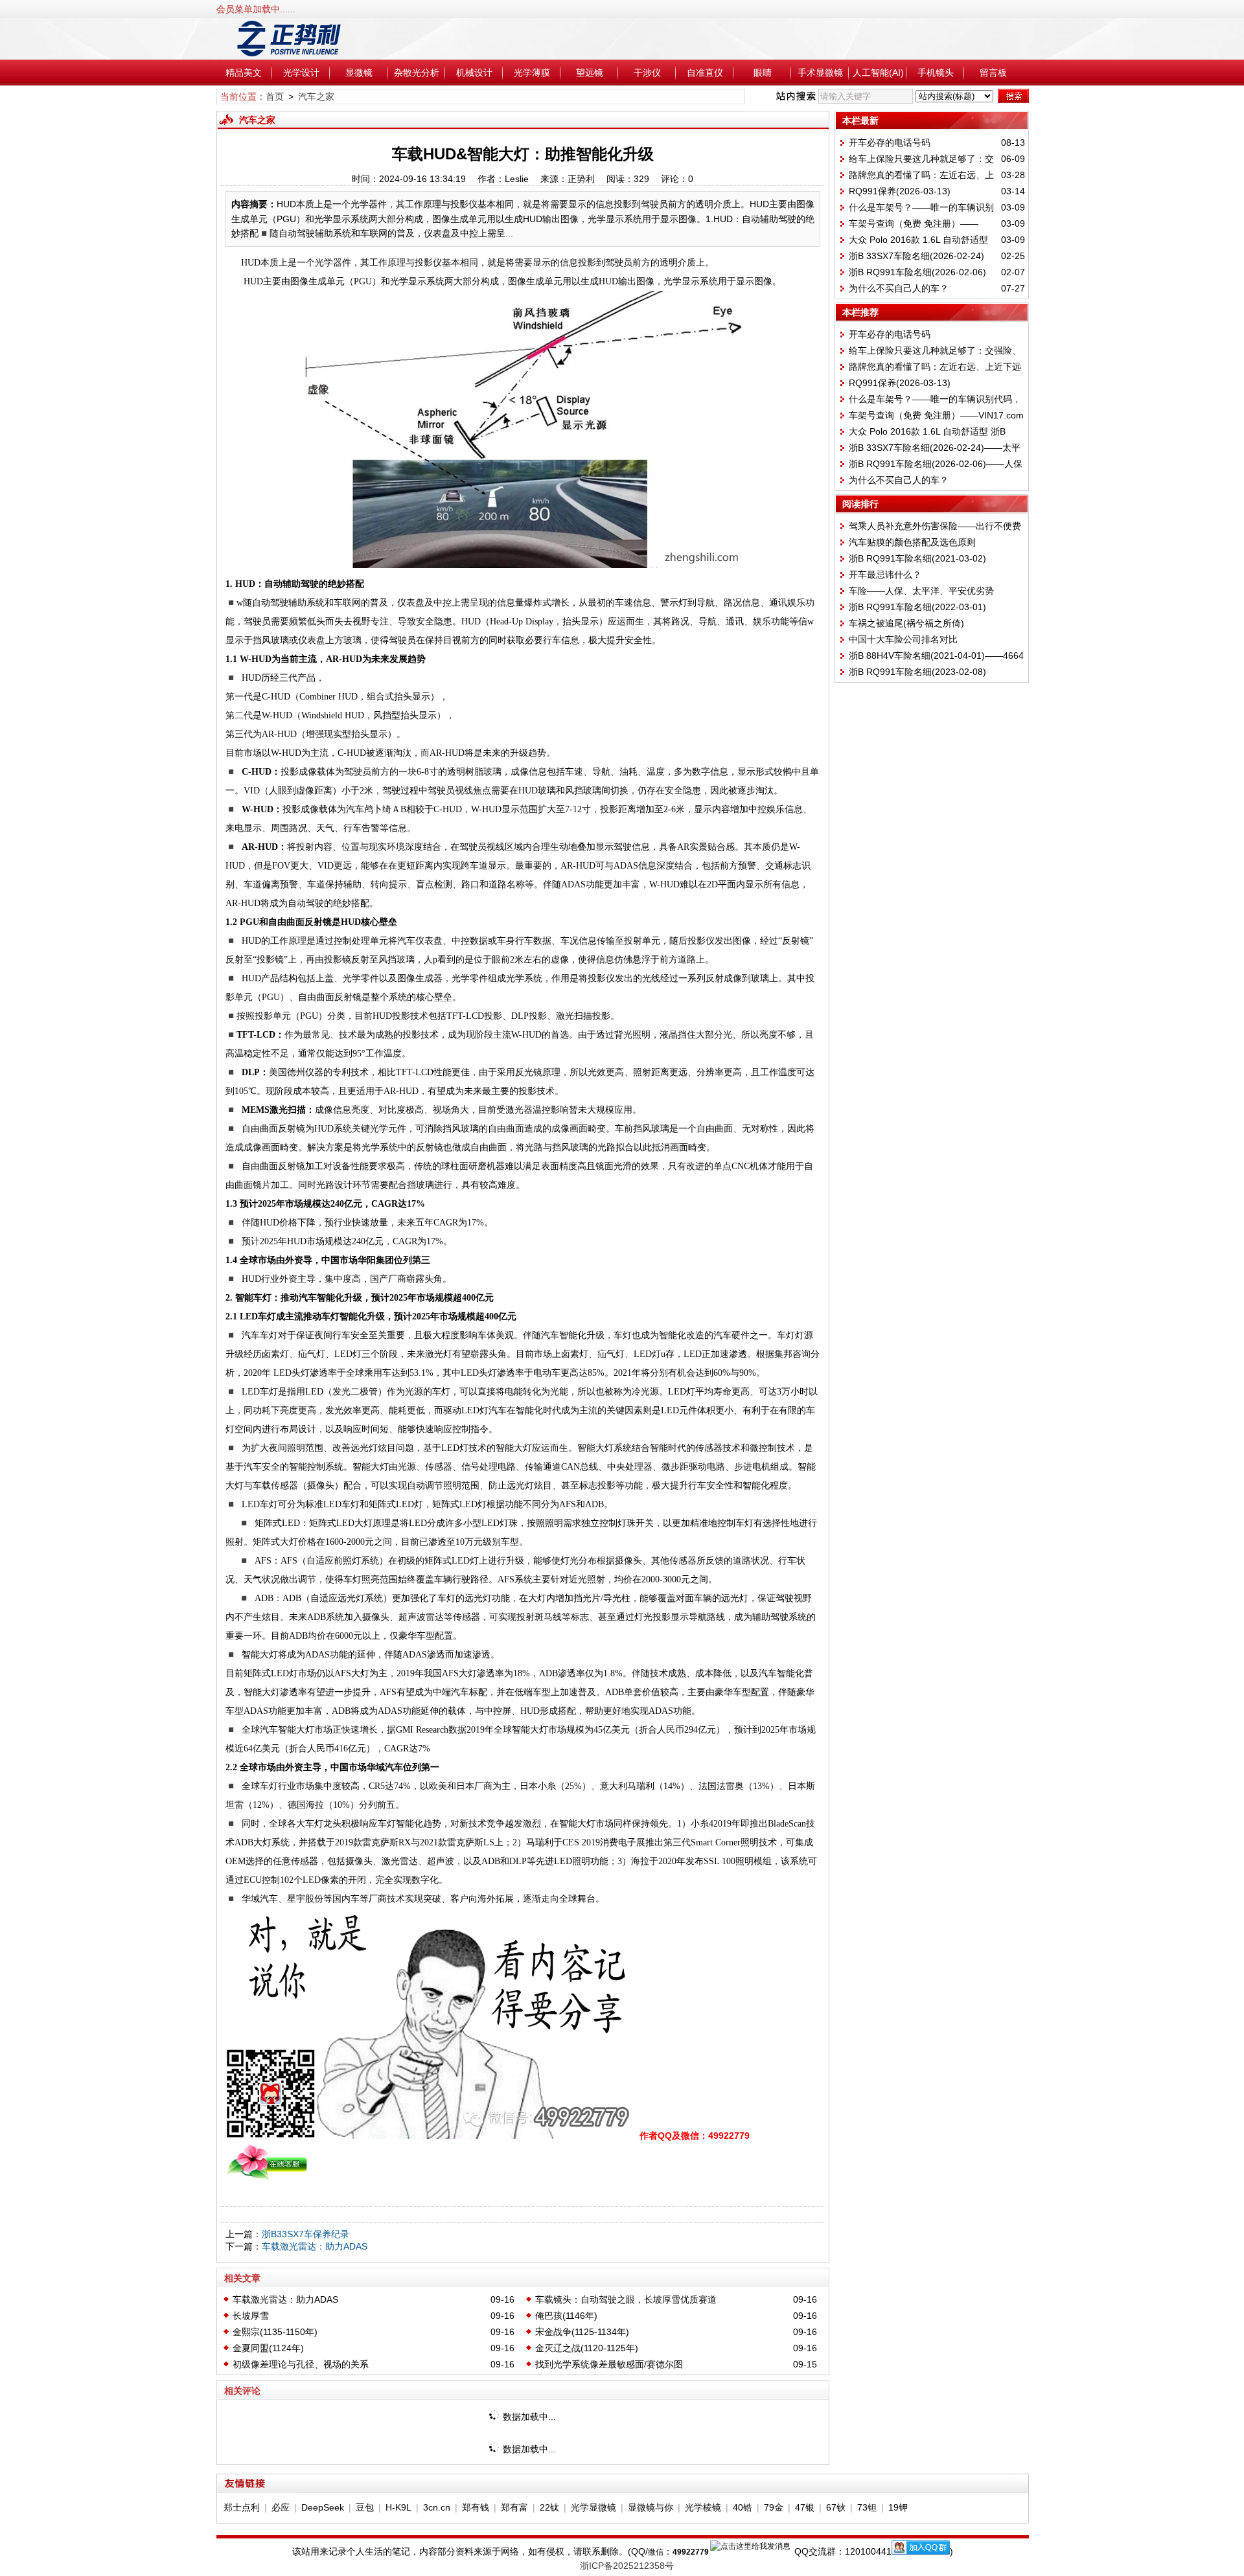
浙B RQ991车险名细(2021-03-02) (917, 558)
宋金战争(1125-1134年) (582, 2332)
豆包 (365, 2507)
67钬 (836, 2507)
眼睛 (763, 73)
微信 (656, 2552)
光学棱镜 (703, 2507)
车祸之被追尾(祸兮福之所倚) (906, 623)
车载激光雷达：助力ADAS (315, 2246)
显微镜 (359, 73)
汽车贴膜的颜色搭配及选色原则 (912, 542)
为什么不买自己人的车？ (899, 288)
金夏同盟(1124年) (268, 2348)
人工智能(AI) (878, 73)
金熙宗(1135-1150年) (275, 2332)
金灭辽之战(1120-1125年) (587, 2348)
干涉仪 (647, 73)
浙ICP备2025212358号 (627, 2566)
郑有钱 (476, 2507)
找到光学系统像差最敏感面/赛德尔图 (609, 2364)
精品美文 (244, 73)
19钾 (898, 2507)
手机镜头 (936, 73)
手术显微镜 (820, 73)
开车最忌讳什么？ (885, 575)
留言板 (993, 73)
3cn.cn (437, 2507)
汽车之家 (316, 97)
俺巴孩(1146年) (566, 2316)
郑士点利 (242, 2507)
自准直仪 (705, 73)
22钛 (549, 2507)
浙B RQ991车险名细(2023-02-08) (917, 672)
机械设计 (474, 73)
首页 (275, 97)
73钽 (867, 2507)
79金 (774, 2507)
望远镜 (590, 73)
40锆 (743, 2507)
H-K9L (398, 2507)
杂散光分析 (417, 73)
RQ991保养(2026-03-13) (900, 191)
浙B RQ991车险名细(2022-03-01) (917, 607)
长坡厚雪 (251, 2316)
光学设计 (301, 73)
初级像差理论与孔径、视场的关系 (301, 2364)
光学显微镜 (593, 2507)
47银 (805, 2507)
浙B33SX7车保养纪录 (305, 2234)
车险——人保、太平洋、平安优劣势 (921, 591)
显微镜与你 (651, 2507)
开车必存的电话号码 (890, 142)
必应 (281, 2507)
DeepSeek (323, 2507)
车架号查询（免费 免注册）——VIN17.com (936, 415)
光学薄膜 (532, 73)
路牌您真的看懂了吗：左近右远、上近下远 (935, 367)
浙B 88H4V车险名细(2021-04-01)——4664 (936, 655)
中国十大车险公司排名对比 (903, 639)
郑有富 (514, 2507)
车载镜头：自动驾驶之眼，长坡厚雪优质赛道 (626, 2299)
